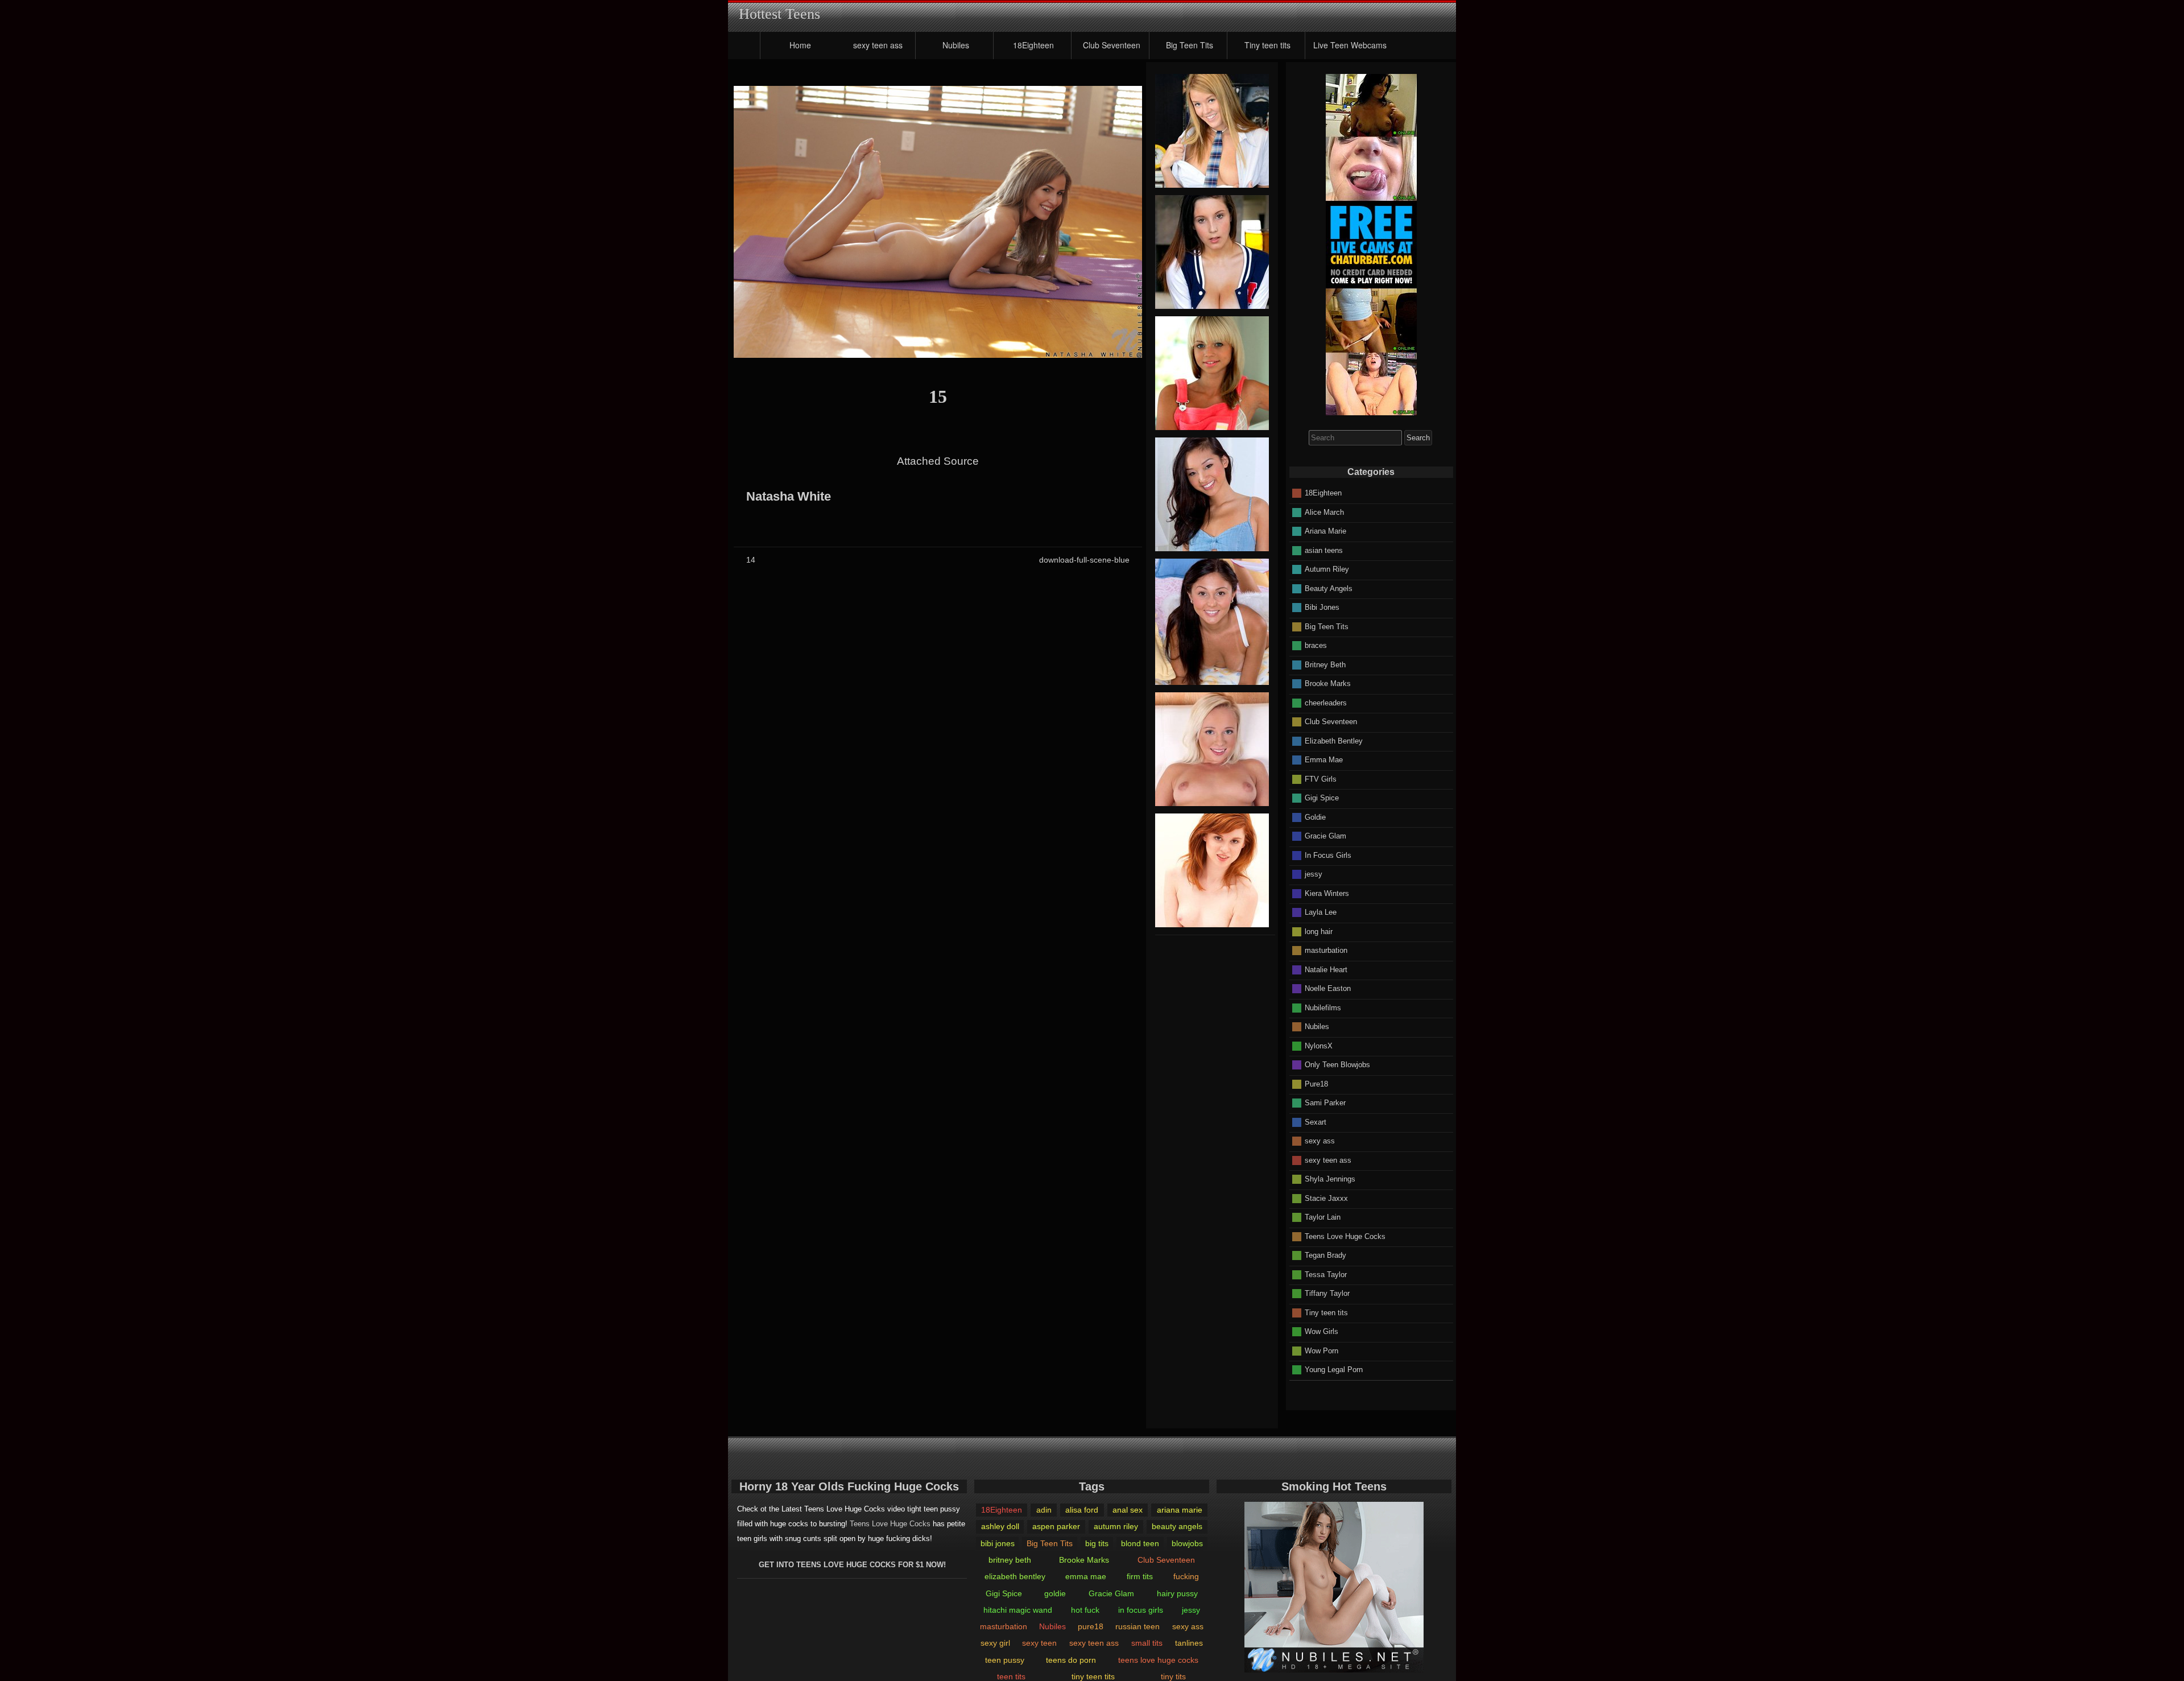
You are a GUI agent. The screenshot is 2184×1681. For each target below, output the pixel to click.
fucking (1186, 1576)
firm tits (1140, 1576)
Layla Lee (1321, 912)
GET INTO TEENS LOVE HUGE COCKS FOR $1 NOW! (852, 1565)
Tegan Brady (1325, 1255)
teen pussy (1005, 1660)
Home (800, 45)
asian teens (1324, 550)
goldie (1055, 1593)
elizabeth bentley (1015, 1576)
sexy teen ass (878, 45)
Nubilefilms (1323, 1007)
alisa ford (1082, 1510)
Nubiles (956, 45)
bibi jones (998, 1543)
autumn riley (1116, 1526)
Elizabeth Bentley (1334, 740)
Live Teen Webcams (1350, 45)
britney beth (1010, 1560)
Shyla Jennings (1330, 1179)
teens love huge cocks (1158, 1660)
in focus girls (1141, 1610)
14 (751, 560)
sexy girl (995, 1643)
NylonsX (1319, 1045)
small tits (1147, 1643)
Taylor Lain (1323, 1217)
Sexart (1316, 1122)
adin (1044, 1510)
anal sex (1128, 1510)
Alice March (1324, 512)
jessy (1314, 874)
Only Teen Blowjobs (1337, 1065)
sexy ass (1320, 1141)
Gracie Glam (1325, 836)
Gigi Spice (1322, 798)
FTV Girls (1321, 778)
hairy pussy (1177, 1593)
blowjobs (1187, 1543)
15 (938, 396)
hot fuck (1085, 1610)
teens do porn (1071, 1660)
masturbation (1326, 950)
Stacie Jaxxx (1326, 1198)
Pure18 (1316, 1083)
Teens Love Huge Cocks (1345, 1236)
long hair (1319, 931)
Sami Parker (1325, 1103)
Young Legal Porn (1334, 1370)
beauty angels (1177, 1526)
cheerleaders (1326, 702)
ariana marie (1180, 1510)
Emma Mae (1324, 760)
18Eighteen (1033, 45)
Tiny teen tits (1267, 45)
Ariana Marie (1325, 531)
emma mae (1086, 1576)
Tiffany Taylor (1327, 1293)
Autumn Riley (1327, 569)
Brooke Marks (1328, 683)
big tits (1097, 1543)
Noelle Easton (1328, 988)
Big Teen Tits (1190, 45)
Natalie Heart (1326, 969)
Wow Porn (1321, 1350)
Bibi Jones (1322, 607)
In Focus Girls (1328, 855)
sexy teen (1039, 1643)
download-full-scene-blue (1084, 560)
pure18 (1091, 1626)
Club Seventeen (1112, 45)
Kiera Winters (1327, 893)
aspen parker (1056, 1526)
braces (1316, 645)
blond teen (1140, 1543)
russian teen (1137, 1626)
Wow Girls (1321, 1331)
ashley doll (1000, 1526)
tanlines (1189, 1643)
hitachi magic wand (1018, 1610)
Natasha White (789, 497)
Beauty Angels (1329, 588)
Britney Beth (1325, 664)
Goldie (1315, 817)
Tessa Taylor (1326, 1274)
